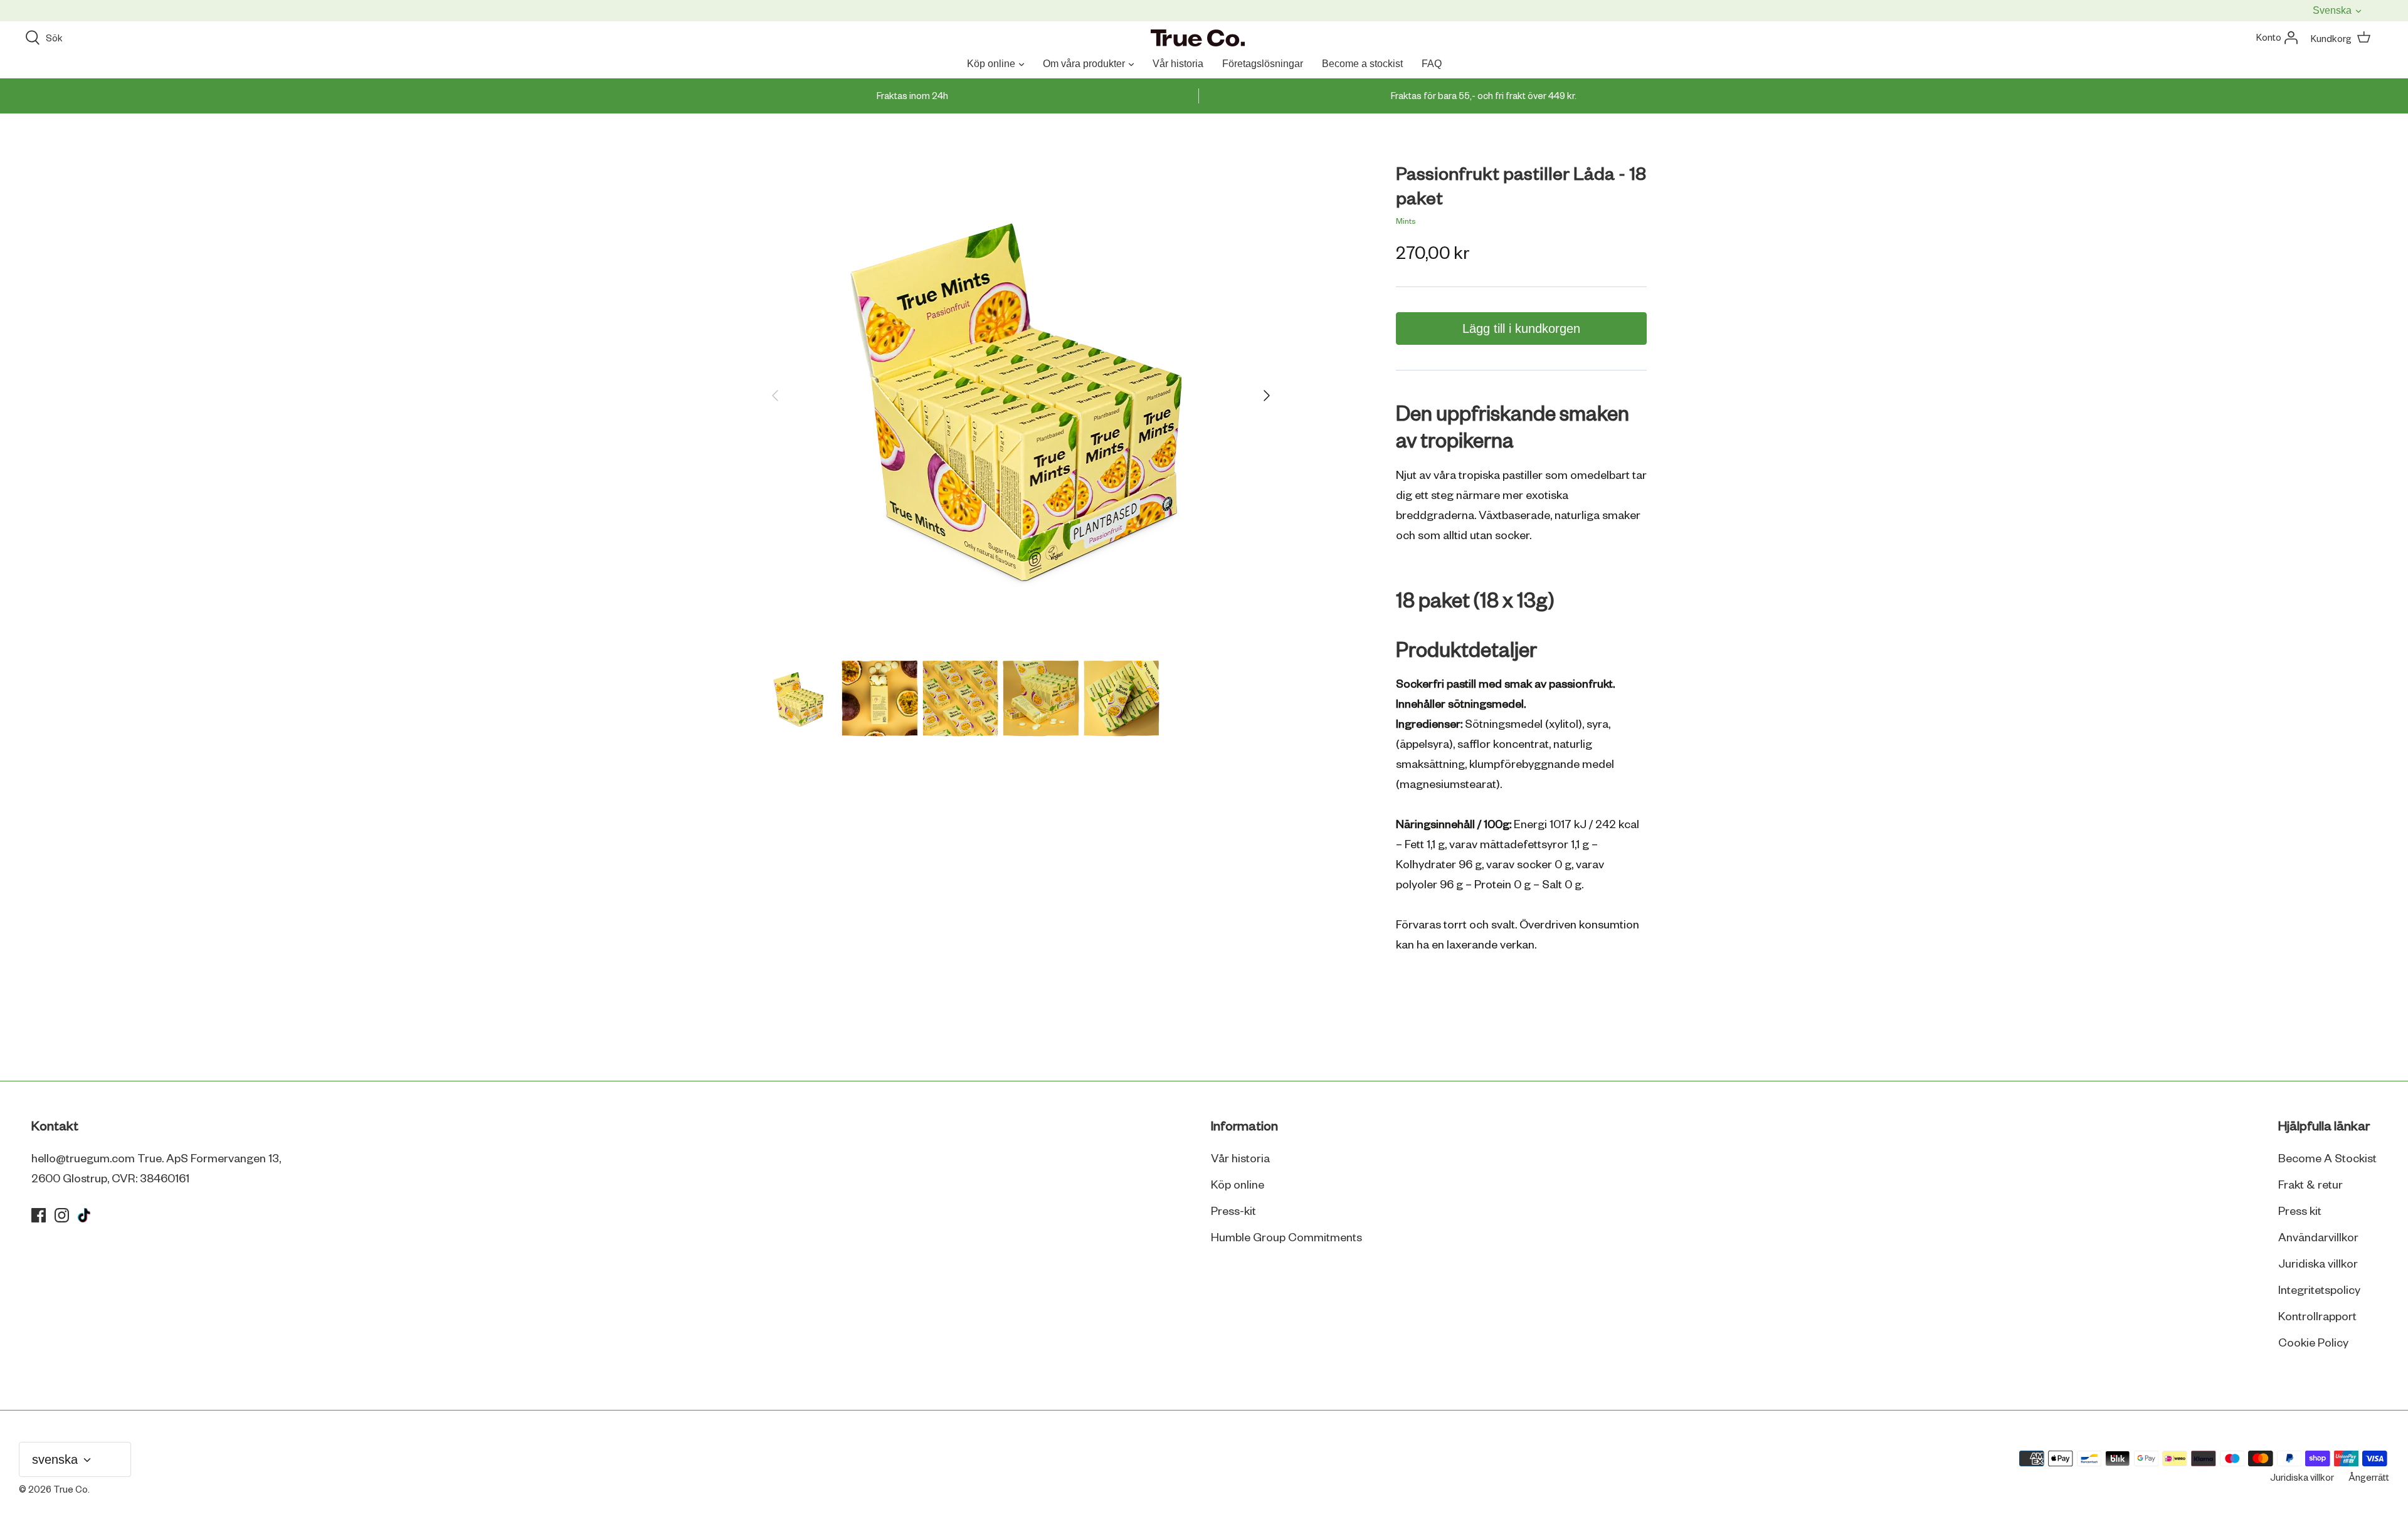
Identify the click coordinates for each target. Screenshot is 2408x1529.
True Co (71, 1490)
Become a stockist (1362, 64)
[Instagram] (62, 1215)
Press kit (2300, 1212)
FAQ (1432, 64)
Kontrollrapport (2317, 1317)
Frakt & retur (2310, 1185)
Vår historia (1178, 64)
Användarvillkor (2318, 1238)
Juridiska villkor (2318, 1264)
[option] (1021, 396)
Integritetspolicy (2319, 1291)
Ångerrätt (2369, 1478)
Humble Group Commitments (1286, 1238)
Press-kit (1233, 1212)
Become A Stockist (2327, 1159)
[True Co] (1198, 39)
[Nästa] (1267, 396)
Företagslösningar (1263, 64)
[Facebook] (39, 1215)
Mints (1406, 222)
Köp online (991, 64)
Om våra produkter (1084, 64)
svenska (2333, 10)
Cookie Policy (2313, 1343)
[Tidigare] (775, 396)
